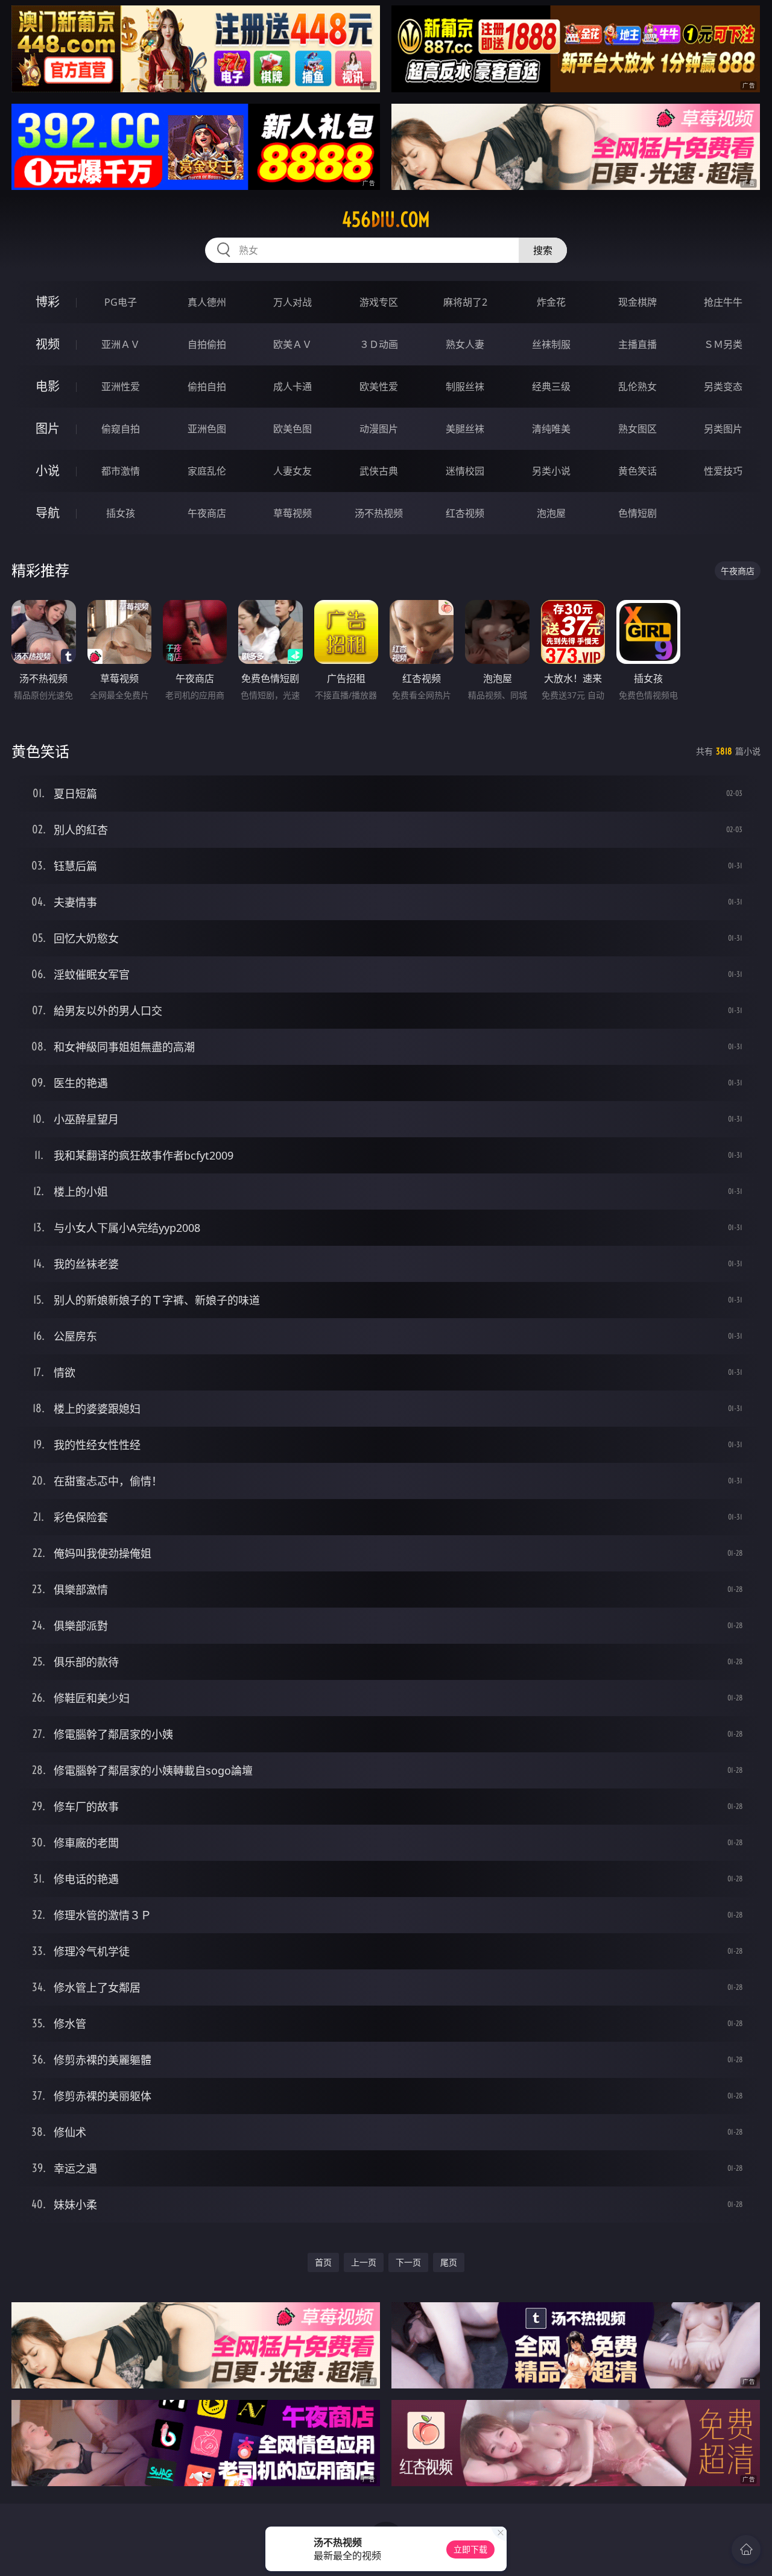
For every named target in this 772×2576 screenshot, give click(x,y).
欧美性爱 (379, 387)
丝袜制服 (551, 344)
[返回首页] (746, 2549)
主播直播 (638, 344)
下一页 (408, 2262)
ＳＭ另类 (723, 344)
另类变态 (723, 387)
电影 (48, 386)
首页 (323, 2262)
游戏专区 (379, 302)
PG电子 (121, 302)
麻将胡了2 (465, 302)
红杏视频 (465, 513)
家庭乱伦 (207, 471)
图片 (48, 428)
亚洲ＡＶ (121, 344)
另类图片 (723, 429)
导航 (48, 513)
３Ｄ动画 (379, 344)
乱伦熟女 (638, 387)
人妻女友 (293, 471)
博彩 (48, 302)
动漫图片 (379, 429)
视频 (48, 344)
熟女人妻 (465, 344)
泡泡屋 (551, 513)
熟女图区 (638, 429)
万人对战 (293, 302)
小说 (48, 471)
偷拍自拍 (207, 387)
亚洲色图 (207, 429)
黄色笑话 (638, 471)
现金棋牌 (638, 302)
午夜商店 (207, 513)
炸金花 (551, 302)
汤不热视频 (379, 513)
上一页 (364, 2262)
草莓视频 (293, 513)
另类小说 (551, 471)
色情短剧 (638, 513)
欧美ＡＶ (293, 344)
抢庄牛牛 (723, 302)
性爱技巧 (723, 471)
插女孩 (121, 513)
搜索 (543, 250)
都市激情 (121, 471)
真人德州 (207, 302)
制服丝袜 (465, 387)
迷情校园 (465, 471)
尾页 (449, 2262)
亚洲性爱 (121, 387)
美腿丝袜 (465, 429)
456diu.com (386, 219)
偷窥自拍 (121, 429)
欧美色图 (293, 429)
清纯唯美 (551, 429)
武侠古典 (379, 471)
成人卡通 (293, 387)
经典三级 (551, 387)
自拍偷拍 (207, 344)
